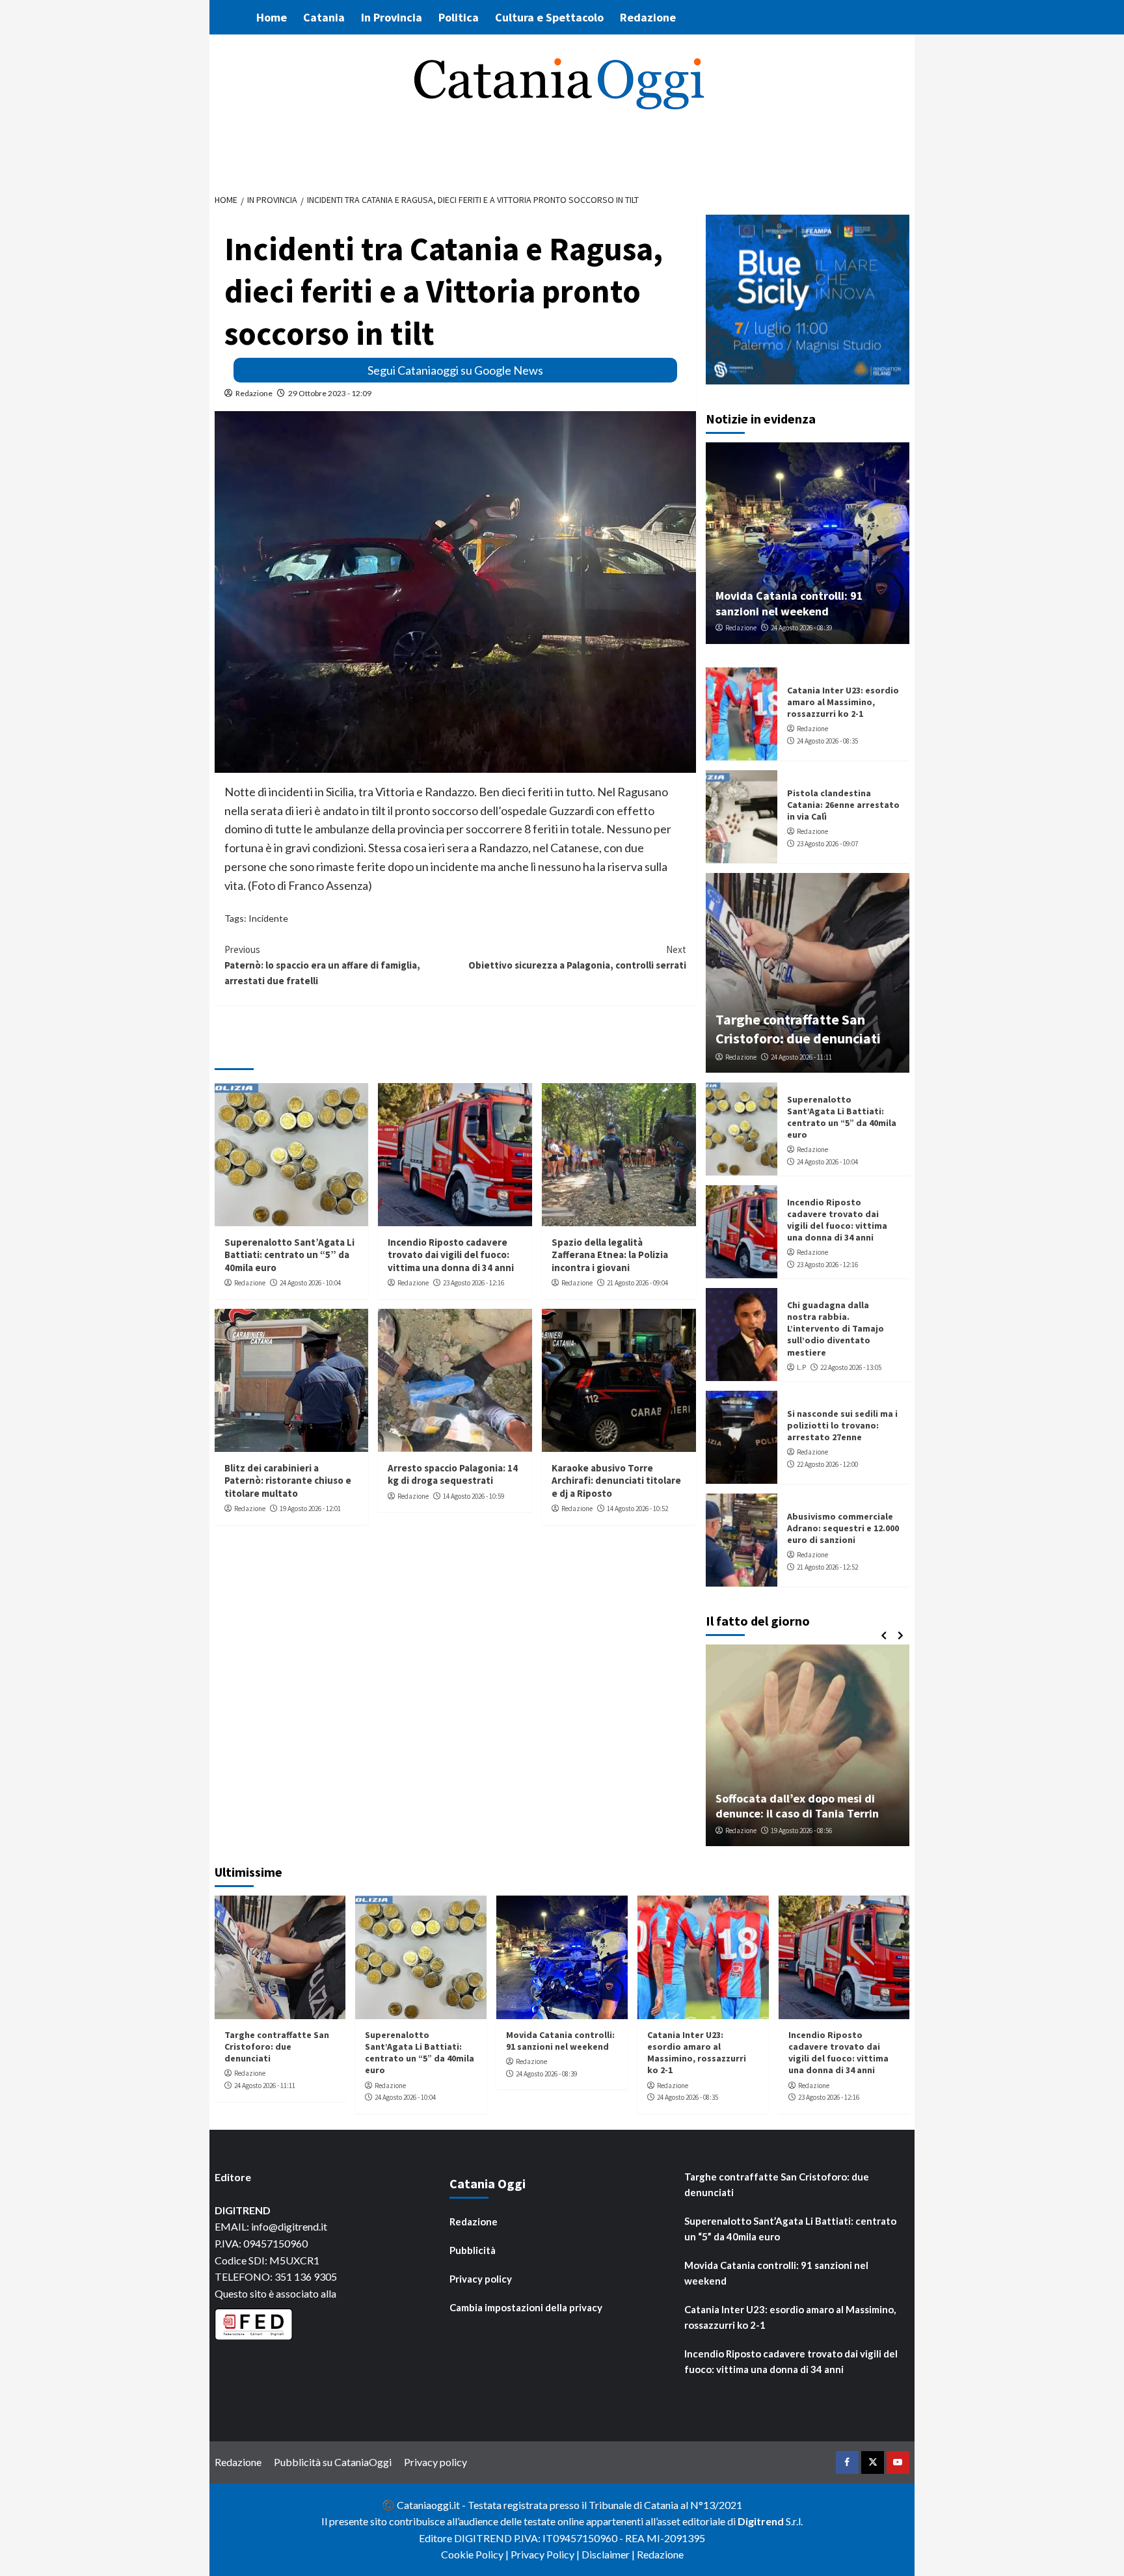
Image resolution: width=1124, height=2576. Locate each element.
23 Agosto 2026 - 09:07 (827, 844)
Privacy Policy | (546, 2554)
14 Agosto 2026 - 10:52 (637, 1509)
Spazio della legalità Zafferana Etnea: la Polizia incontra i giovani (610, 1255)
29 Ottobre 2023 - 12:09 (330, 393)
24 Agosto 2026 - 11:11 (801, 1057)
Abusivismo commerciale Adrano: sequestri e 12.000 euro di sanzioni (843, 1528)
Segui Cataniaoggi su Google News (455, 370)
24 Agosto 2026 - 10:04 (310, 1283)
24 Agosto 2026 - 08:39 (801, 628)
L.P (801, 1367)
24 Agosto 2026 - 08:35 (827, 741)
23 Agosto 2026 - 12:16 (474, 1283)
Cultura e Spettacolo (549, 17)
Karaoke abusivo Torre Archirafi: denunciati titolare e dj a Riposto (616, 1481)
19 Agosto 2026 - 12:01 (310, 1509)
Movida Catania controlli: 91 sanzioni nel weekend (789, 603)
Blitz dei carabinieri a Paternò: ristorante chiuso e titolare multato (288, 1481)
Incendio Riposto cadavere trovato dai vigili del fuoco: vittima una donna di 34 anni (451, 1255)
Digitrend (761, 2521)
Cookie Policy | (476, 2554)
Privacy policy (481, 2279)
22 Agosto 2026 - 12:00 (827, 1464)
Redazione (648, 17)
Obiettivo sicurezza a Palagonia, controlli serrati (577, 957)
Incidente (268, 918)
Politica (459, 17)
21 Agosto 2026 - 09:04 (637, 1283)
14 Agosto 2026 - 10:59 (474, 1496)
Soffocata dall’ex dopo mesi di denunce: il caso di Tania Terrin (797, 1806)
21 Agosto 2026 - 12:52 (827, 1567)
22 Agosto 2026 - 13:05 (851, 1367)
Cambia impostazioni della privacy (526, 2307)
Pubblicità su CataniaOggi (333, 2462)
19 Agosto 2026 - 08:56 (801, 1831)
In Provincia (392, 17)
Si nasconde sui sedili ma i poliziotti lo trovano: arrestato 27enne (842, 1425)
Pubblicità (473, 2250)
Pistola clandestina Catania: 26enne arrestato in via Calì (843, 805)
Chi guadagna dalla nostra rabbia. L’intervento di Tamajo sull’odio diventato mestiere (836, 1329)
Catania (324, 17)
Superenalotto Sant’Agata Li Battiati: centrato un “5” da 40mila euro (289, 1255)
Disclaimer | (609, 2554)
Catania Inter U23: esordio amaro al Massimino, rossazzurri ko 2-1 (843, 702)
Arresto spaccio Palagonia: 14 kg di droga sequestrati (453, 1474)
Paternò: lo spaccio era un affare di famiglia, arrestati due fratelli (322, 965)
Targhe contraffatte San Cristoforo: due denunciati (798, 1029)
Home (272, 17)
